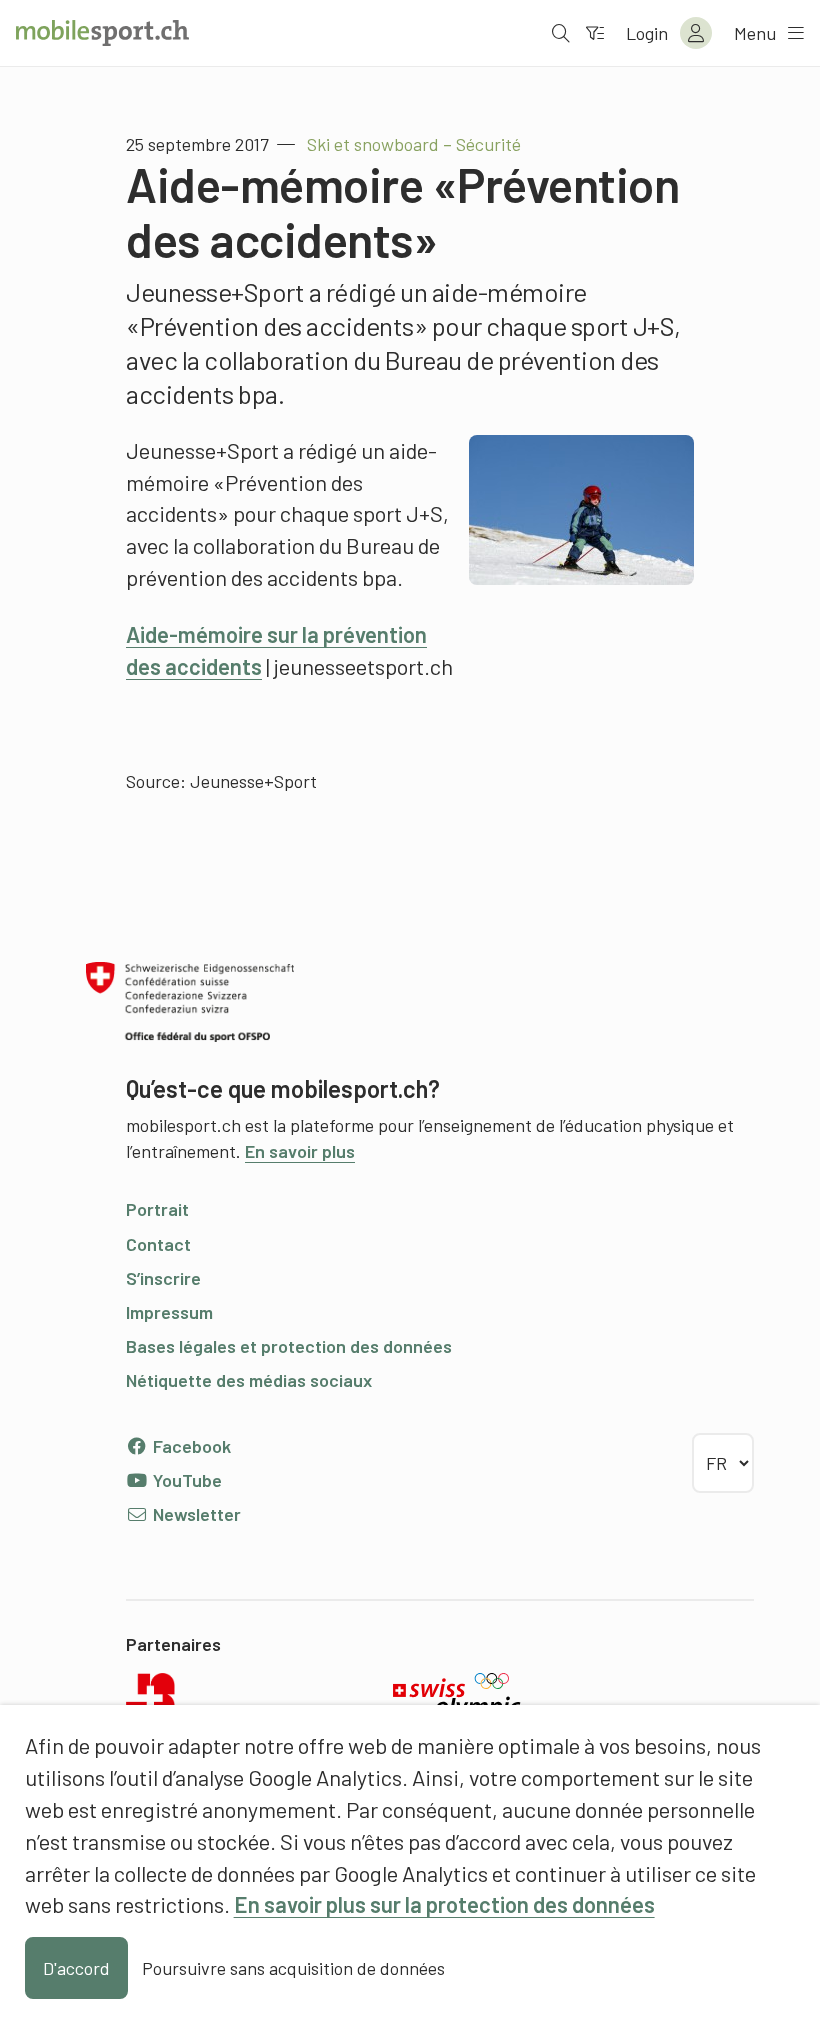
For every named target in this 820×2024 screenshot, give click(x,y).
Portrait (157, 1209)
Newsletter (195, 1514)
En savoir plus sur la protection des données (444, 1904)
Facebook (190, 1446)
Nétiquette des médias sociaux (249, 1380)
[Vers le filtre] (595, 33)
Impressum (169, 1312)
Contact (158, 1244)
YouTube (185, 1480)
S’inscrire (163, 1278)
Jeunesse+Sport (253, 781)
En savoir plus (300, 1151)
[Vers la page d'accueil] (102, 33)
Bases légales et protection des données (289, 1346)
